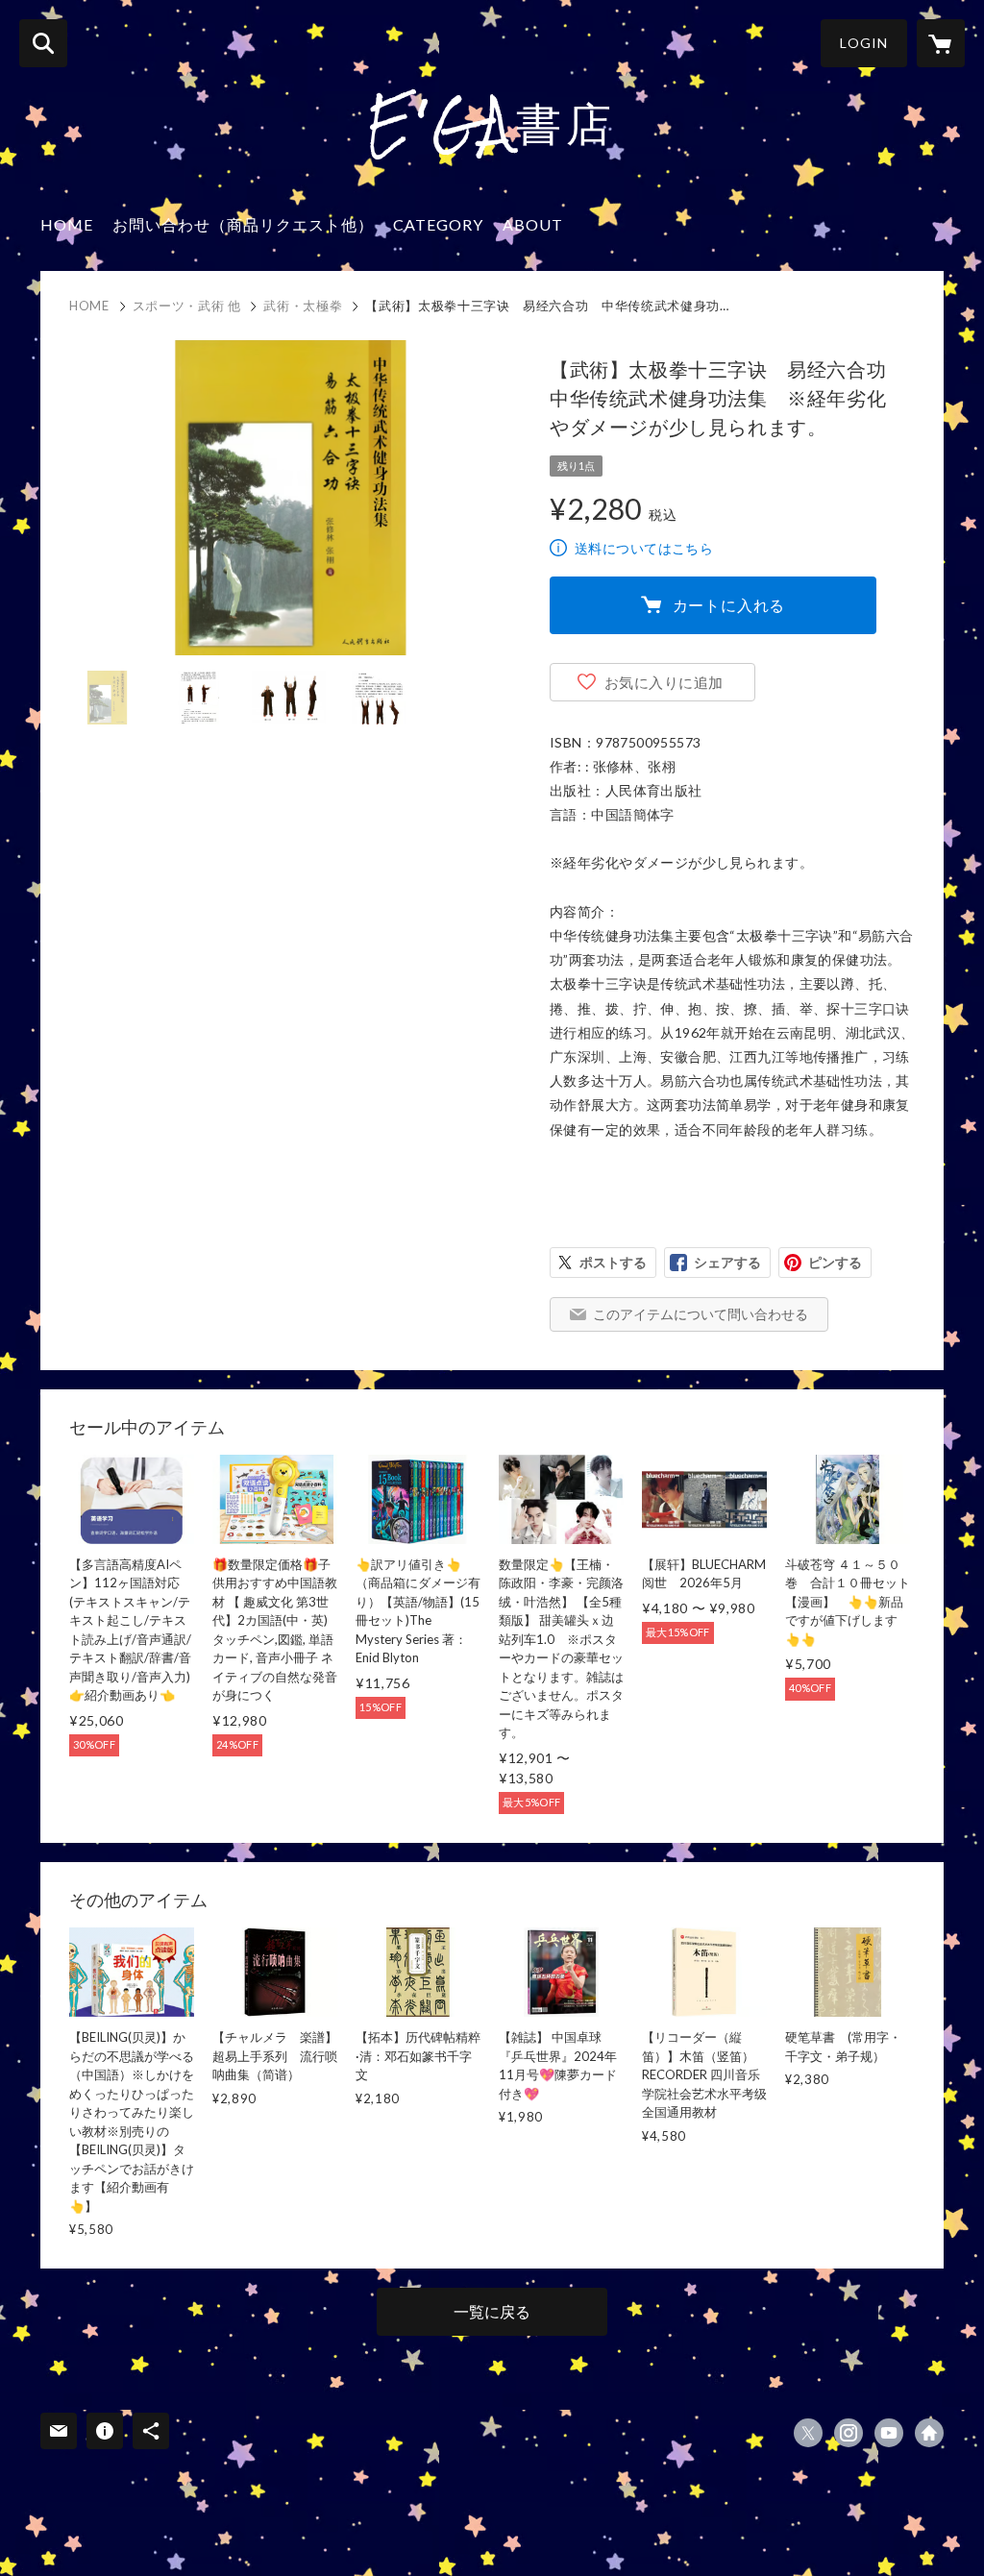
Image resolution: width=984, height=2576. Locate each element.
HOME (67, 224)
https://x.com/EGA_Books (808, 2433)
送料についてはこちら (644, 548)
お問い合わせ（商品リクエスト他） (243, 224)
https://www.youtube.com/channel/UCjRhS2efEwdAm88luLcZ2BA (889, 2433)
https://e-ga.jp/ (929, 2433)
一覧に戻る (492, 2311)
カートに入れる (729, 605)
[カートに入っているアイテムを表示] (941, 43)
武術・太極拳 (303, 306)
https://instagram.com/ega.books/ (849, 2433)
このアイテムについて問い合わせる (701, 1314)
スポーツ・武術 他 (187, 306)
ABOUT (533, 224)
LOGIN (864, 43)
